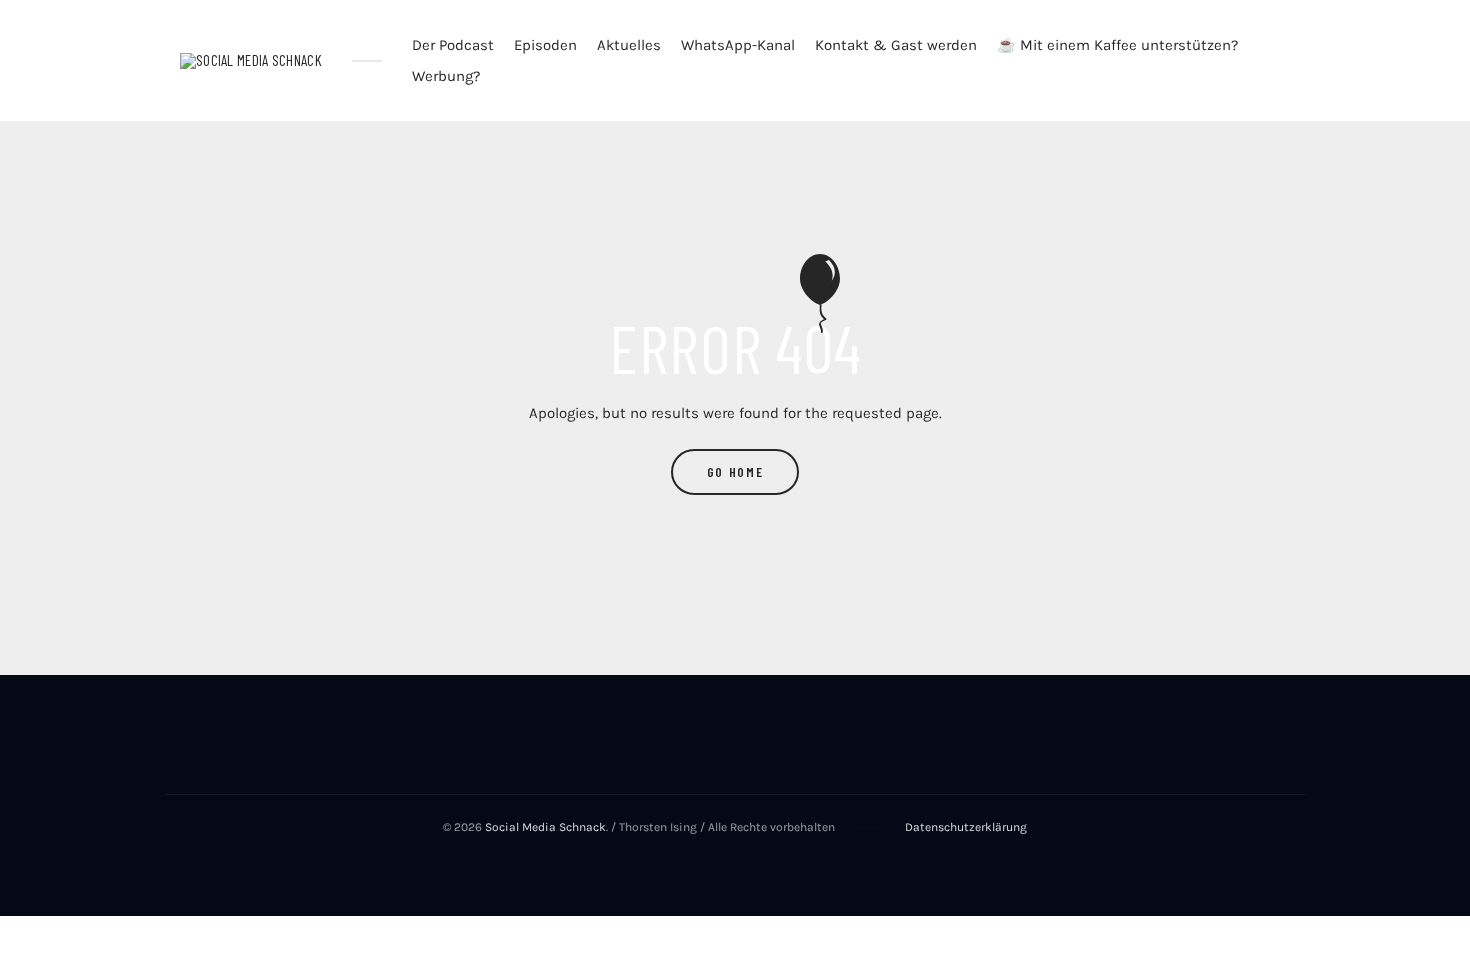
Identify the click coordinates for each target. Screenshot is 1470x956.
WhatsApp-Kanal (738, 45)
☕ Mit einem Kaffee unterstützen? (1117, 45)
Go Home (735, 471)
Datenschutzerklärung (966, 827)
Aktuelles (629, 45)
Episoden (545, 45)
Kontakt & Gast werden (896, 45)
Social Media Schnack (545, 827)
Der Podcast (453, 45)
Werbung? (446, 76)
